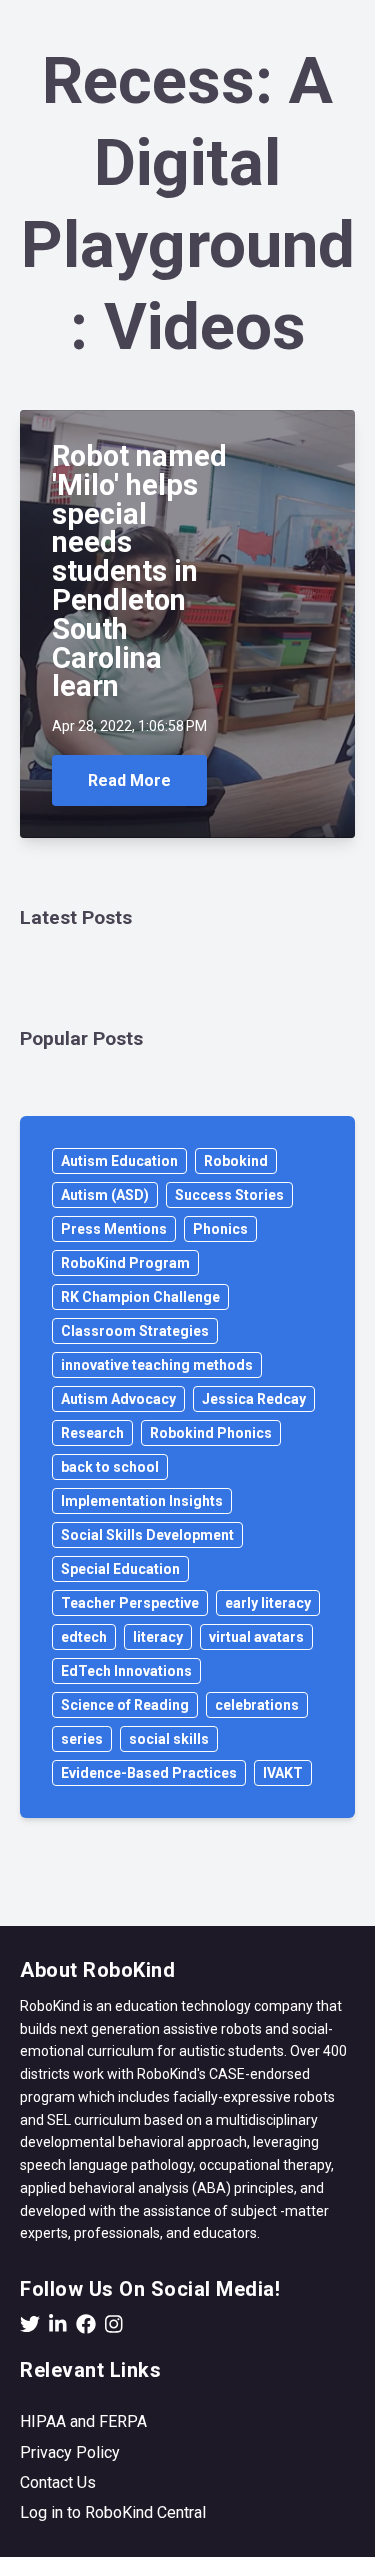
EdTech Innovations (126, 1671)
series (82, 1739)
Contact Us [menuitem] (58, 2482)
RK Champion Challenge (140, 1297)
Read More (129, 780)
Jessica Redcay (254, 1399)
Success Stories (229, 1195)
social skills (169, 1739)
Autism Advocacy (118, 1399)
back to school (110, 1467)
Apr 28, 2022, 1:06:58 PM (129, 726)
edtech (84, 1637)
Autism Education (119, 1161)
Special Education (120, 1569)
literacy (158, 1637)
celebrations (257, 1705)
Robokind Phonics (211, 1433)
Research (92, 1433)
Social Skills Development (147, 1535)
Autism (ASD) (105, 1195)
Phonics (220, 1229)
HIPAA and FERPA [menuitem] (83, 2421)
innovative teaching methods (157, 1365)
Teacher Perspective (130, 1603)
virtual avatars (256, 1637)
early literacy (268, 1603)
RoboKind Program (125, 1263)
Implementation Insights (142, 1501)
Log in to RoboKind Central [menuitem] (113, 2512)
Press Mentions (114, 1229)
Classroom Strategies (135, 1331)
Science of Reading (125, 1705)
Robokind (236, 1161)
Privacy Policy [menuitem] (70, 2452)
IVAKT (283, 1773)
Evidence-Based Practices (149, 1773)
